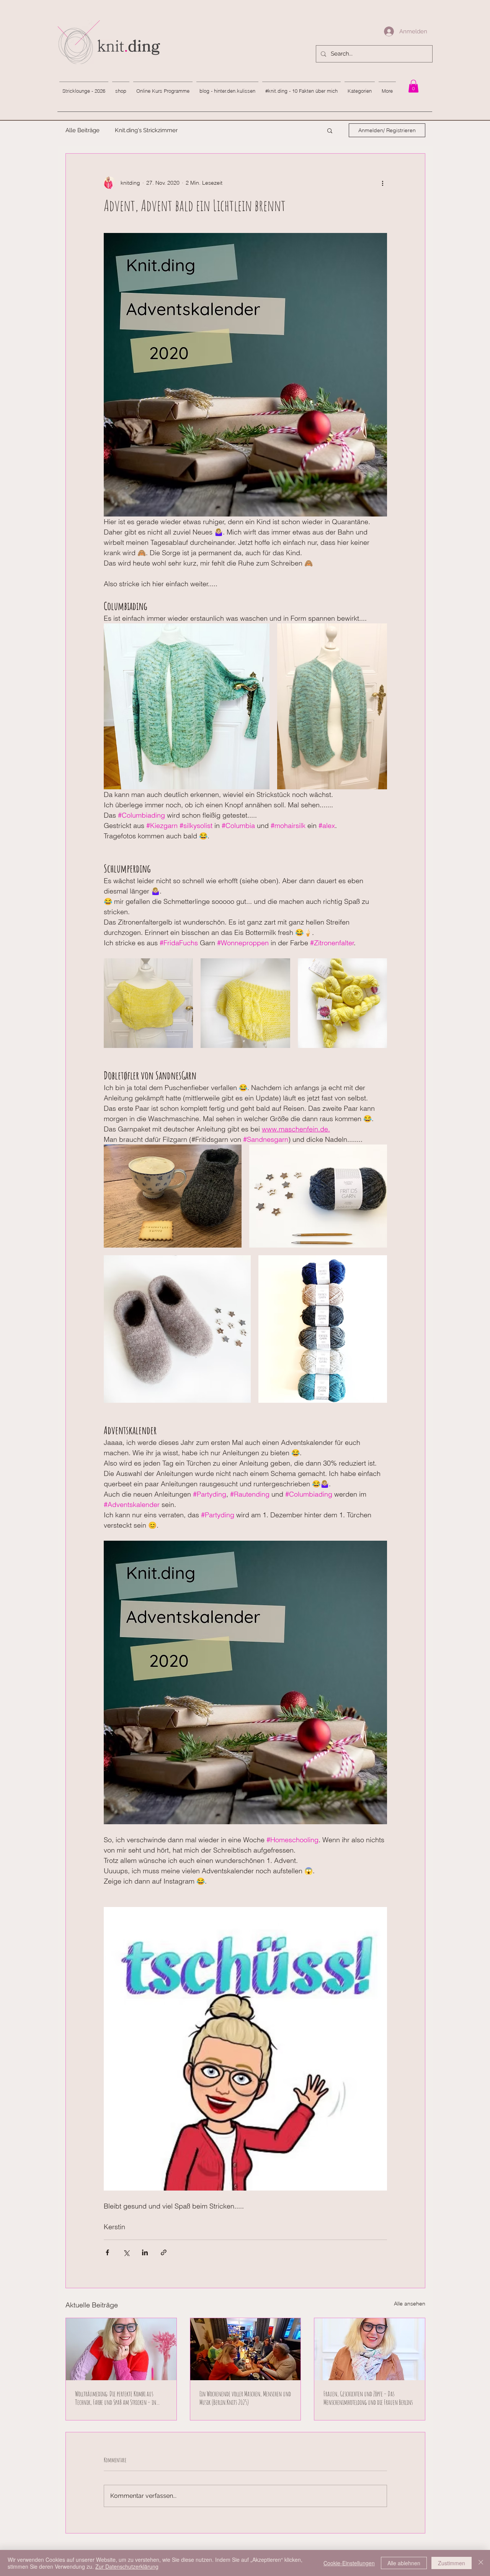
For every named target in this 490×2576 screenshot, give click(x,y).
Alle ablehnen (404, 2563)
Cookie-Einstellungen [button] (349, 2563)
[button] (330, 130)
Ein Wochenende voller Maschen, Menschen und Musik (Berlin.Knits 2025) (245, 2398)
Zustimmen (452, 2563)
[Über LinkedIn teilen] (145, 2252)
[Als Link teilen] (164, 2252)
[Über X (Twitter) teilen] (126, 2252)
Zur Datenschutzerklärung (127, 2566)
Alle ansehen (410, 2304)
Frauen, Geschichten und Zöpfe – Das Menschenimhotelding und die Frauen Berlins (368, 2398)
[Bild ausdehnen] (187, 706)
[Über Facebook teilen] (107, 2252)
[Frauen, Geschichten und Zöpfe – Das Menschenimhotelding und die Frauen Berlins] (370, 2349)
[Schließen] (481, 2563)
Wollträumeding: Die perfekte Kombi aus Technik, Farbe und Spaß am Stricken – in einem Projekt (116, 2398)
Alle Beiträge (82, 130)
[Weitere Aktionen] (382, 183)
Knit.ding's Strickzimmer (146, 130)
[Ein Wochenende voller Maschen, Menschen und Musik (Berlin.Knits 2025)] (246, 2349)
